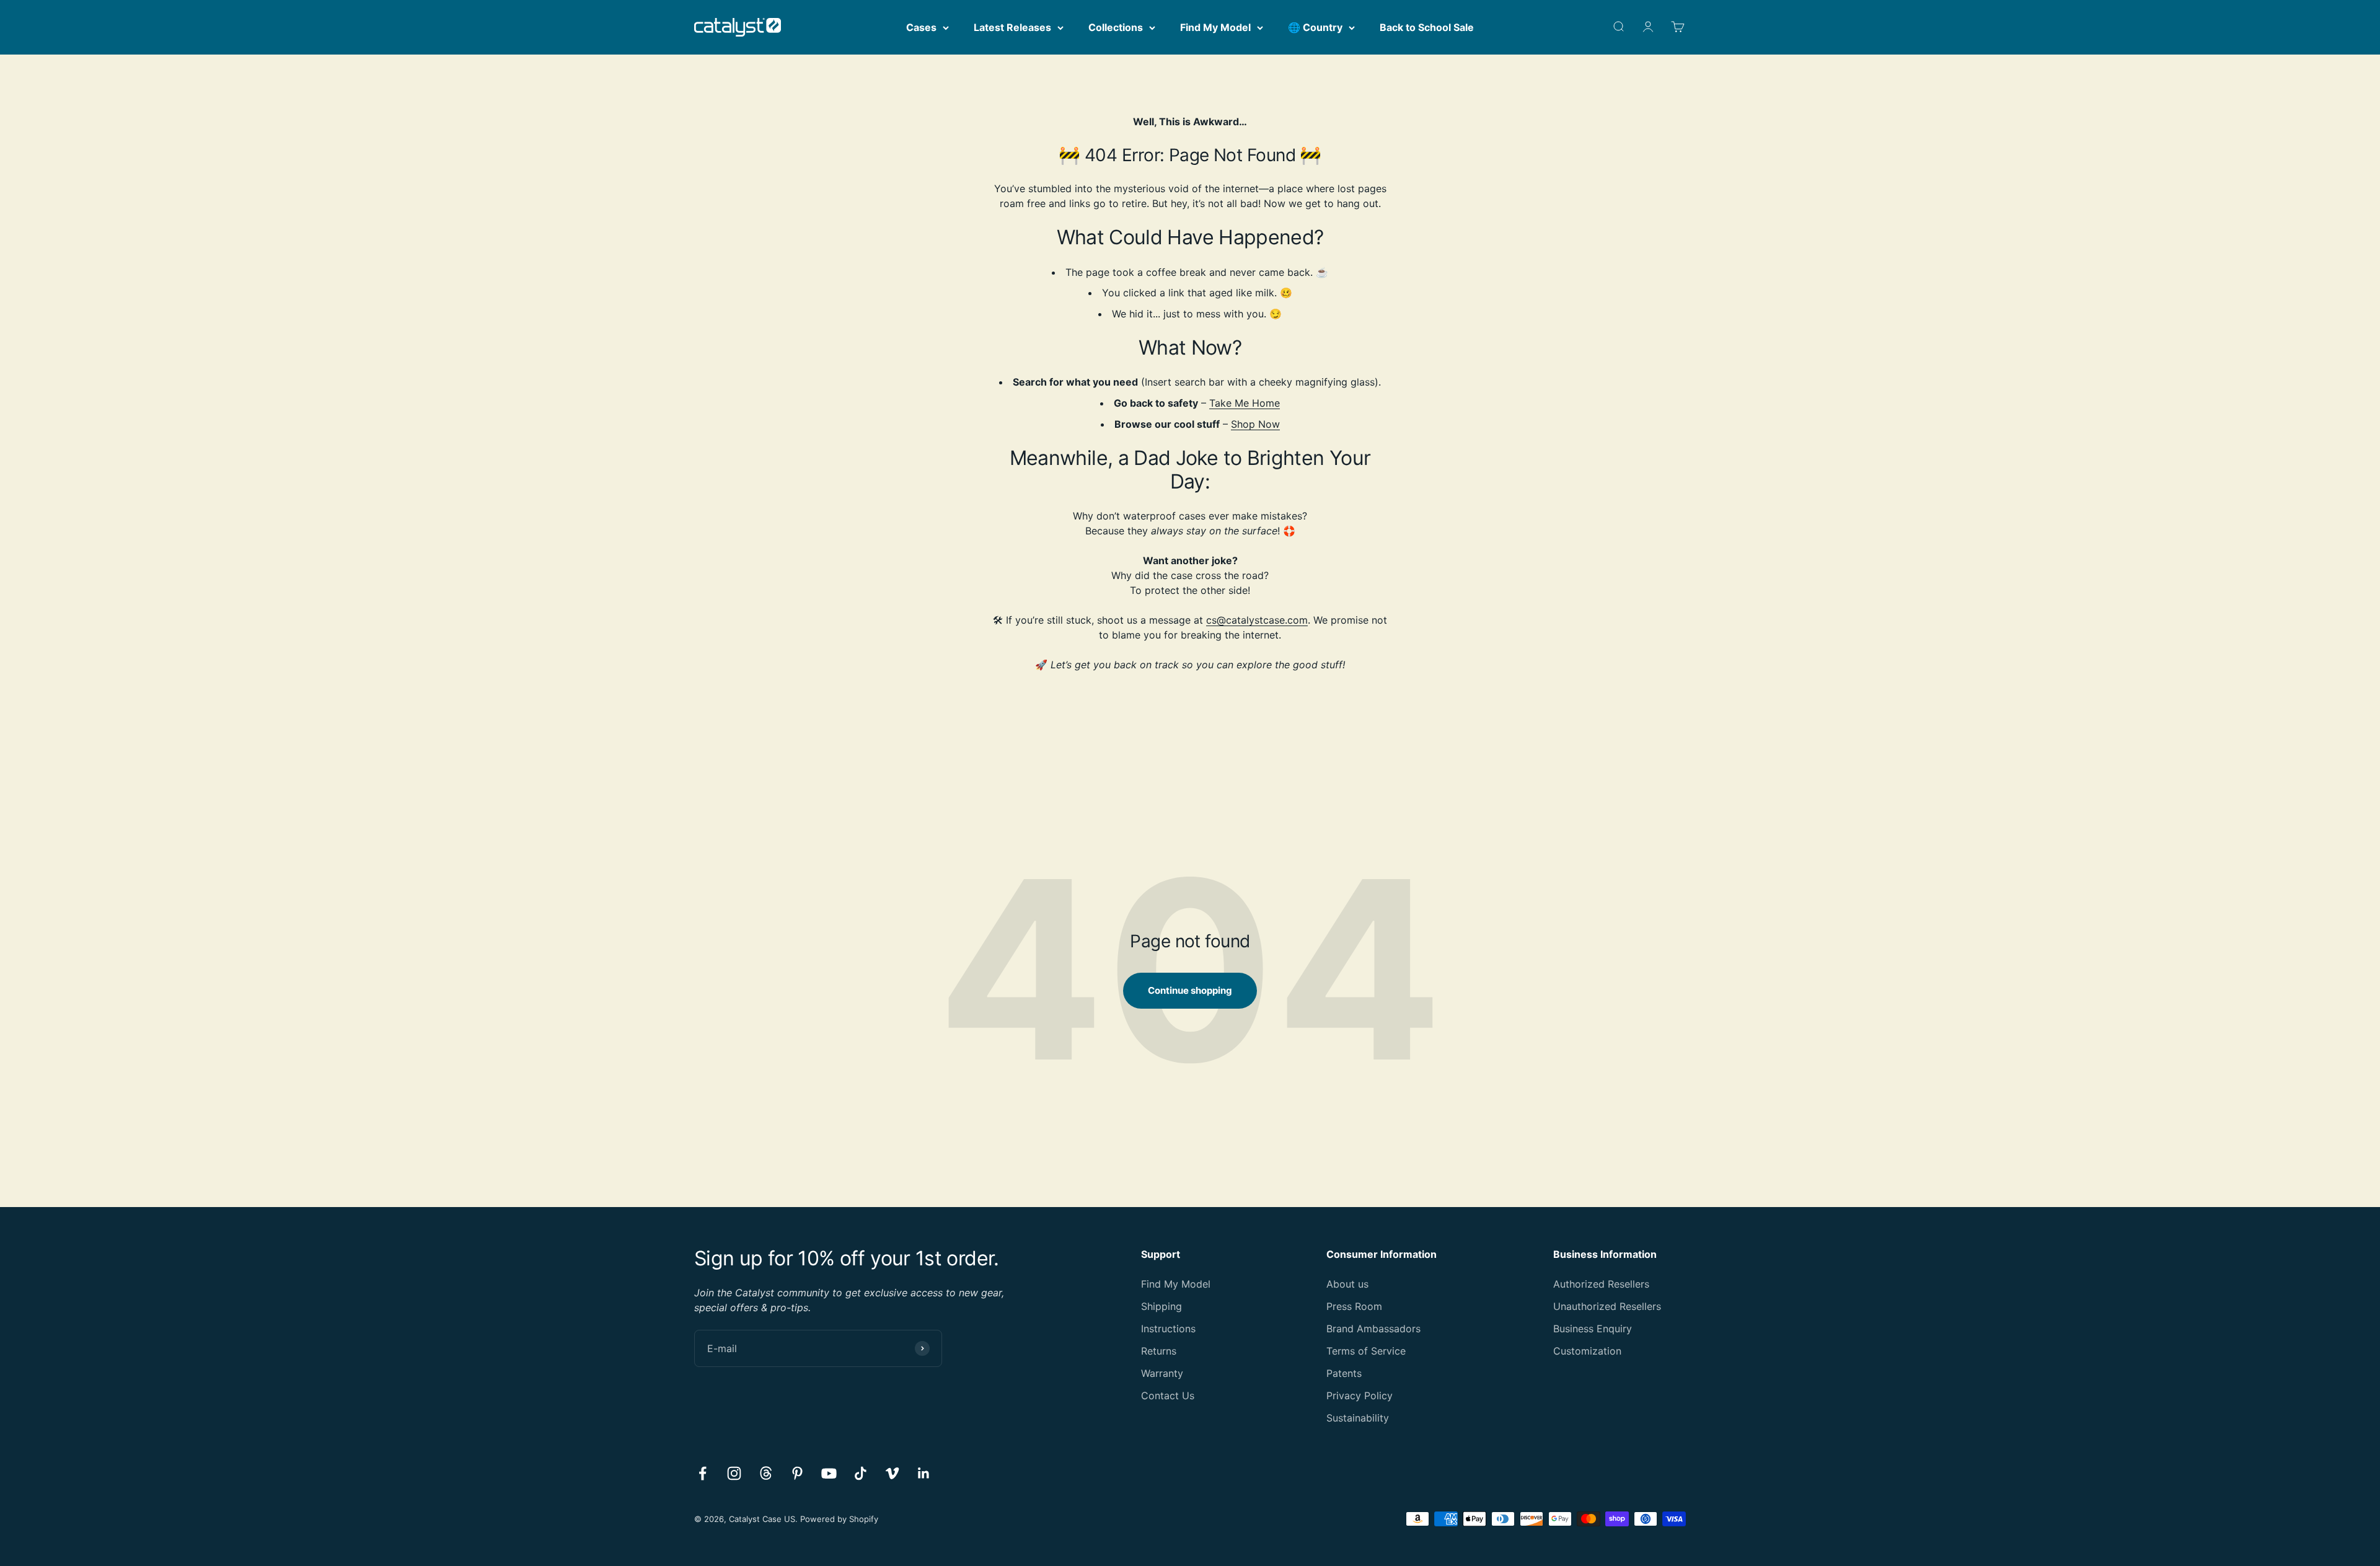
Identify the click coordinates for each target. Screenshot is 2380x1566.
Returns (1159, 1351)
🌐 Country (1315, 27)
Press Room (1354, 1306)
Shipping (1161, 1306)
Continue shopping (1190, 990)
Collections (1116, 27)
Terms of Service (1366, 1351)
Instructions (1168, 1329)
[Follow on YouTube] (829, 1473)
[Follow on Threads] (766, 1473)
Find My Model (1215, 27)
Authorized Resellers (1601, 1284)
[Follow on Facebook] (703, 1473)
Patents (1344, 1373)
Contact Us (1168, 1396)
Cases (921, 27)
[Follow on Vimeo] (892, 1473)
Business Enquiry (1593, 1329)
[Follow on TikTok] (861, 1473)
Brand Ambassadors (1373, 1329)
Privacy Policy (1360, 1396)
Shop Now (1255, 424)
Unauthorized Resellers (1607, 1306)
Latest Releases (1012, 27)
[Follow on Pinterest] (797, 1473)
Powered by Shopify (839, 1519)
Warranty (1162, 1373)
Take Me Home (1245, 403)
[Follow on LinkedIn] (924, 1473)
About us (1347, 1284)
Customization (1587, 1351)
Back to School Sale (1427, 27)
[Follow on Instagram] (734, 1473)
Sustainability (1358, 1418)
